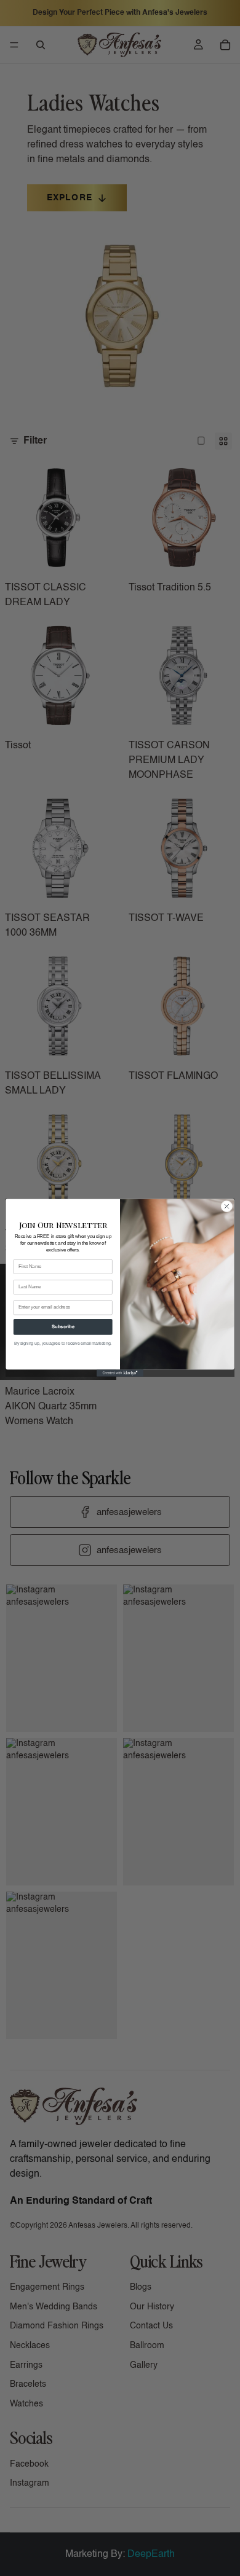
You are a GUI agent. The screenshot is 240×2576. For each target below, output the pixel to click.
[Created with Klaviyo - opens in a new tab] (120, 1373)
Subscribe (63, 1327)
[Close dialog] (227, 1207)
